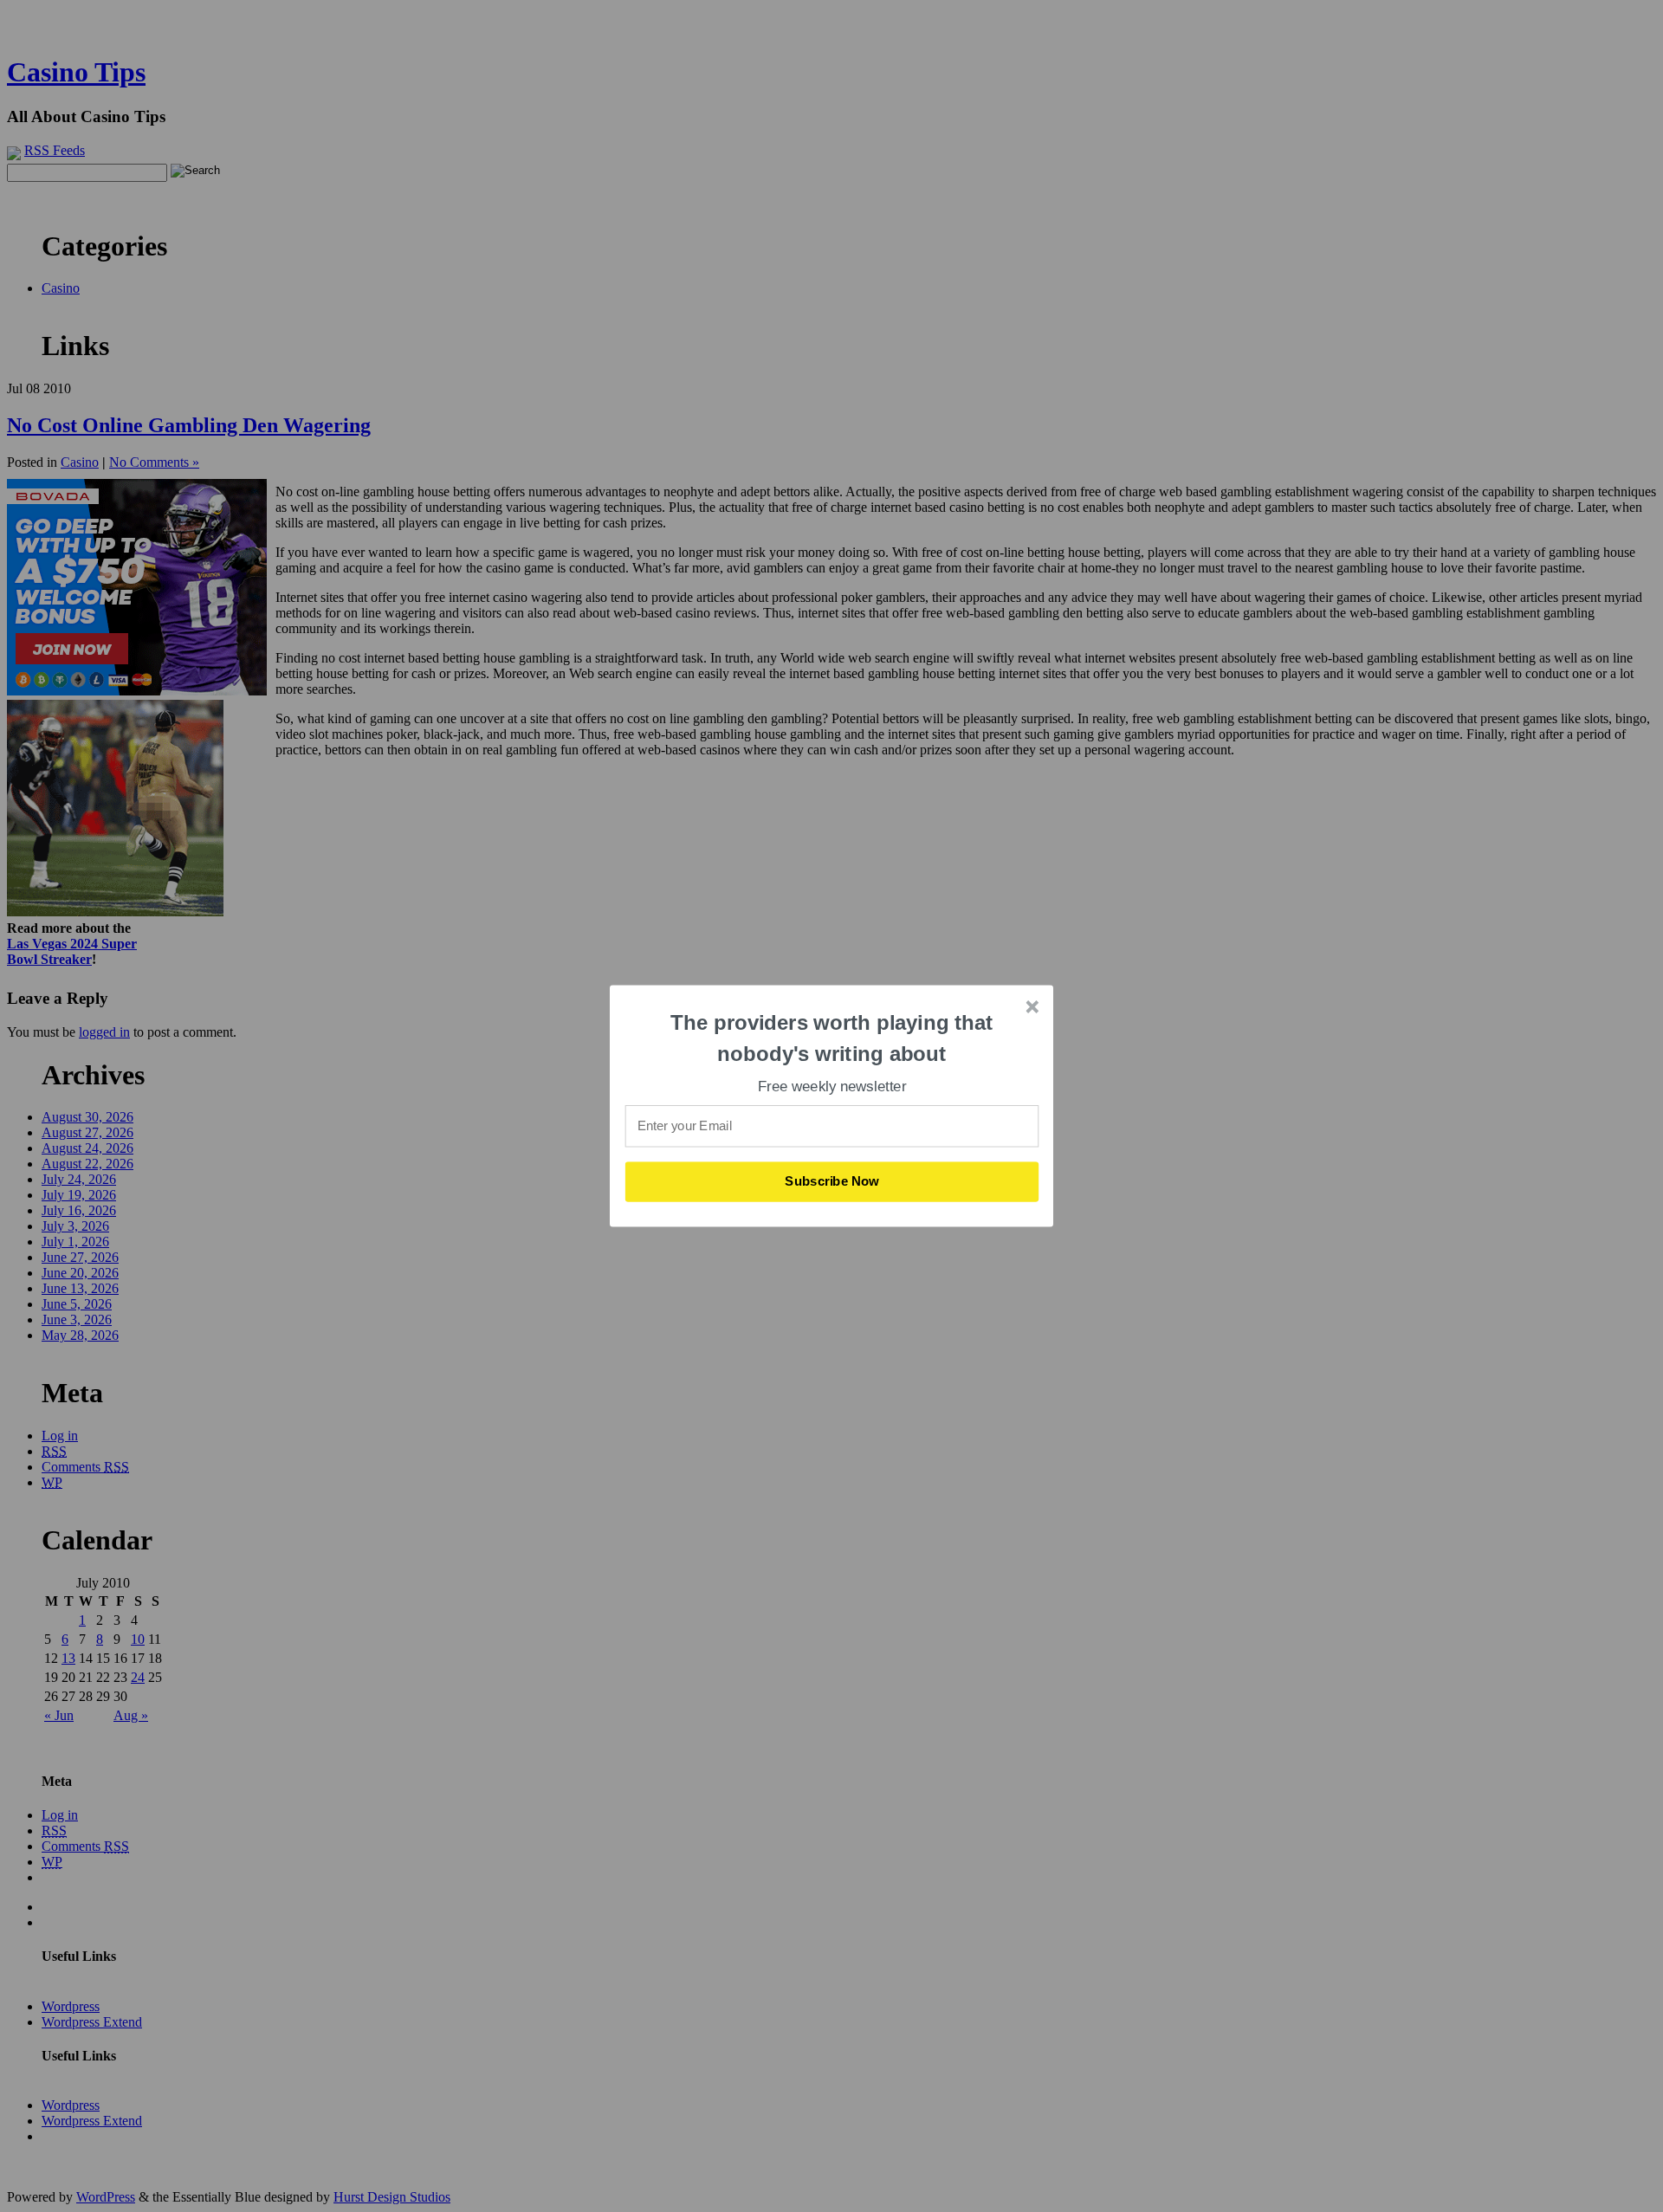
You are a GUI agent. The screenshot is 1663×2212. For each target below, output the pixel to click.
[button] (832, 1038)
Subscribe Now (832, 1181)
